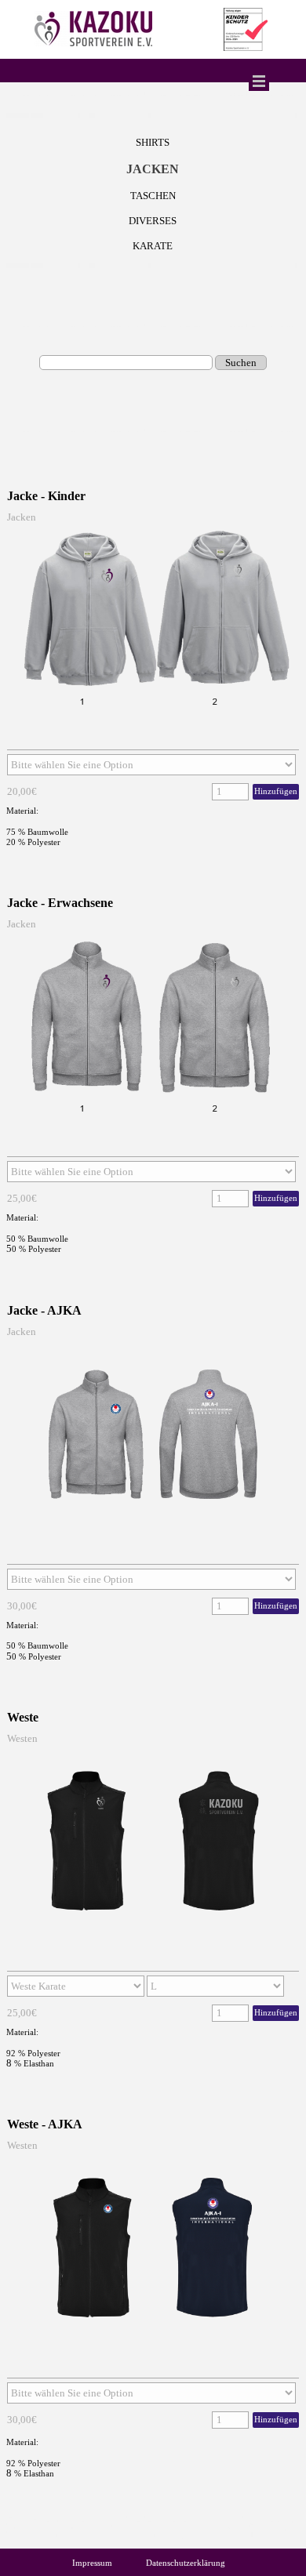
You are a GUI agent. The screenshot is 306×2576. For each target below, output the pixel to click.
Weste (23, 1717)
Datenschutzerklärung (186, 2563)
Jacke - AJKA (44, 1310)
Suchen (241, 363)
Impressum (92, 2563)
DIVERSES (153, 221)
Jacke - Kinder (46, 496)
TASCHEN (153, 196)
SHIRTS (153, 142)
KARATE (153, 246)
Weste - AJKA (45, 2124)
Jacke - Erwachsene (60, 903)
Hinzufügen (276, 791)
